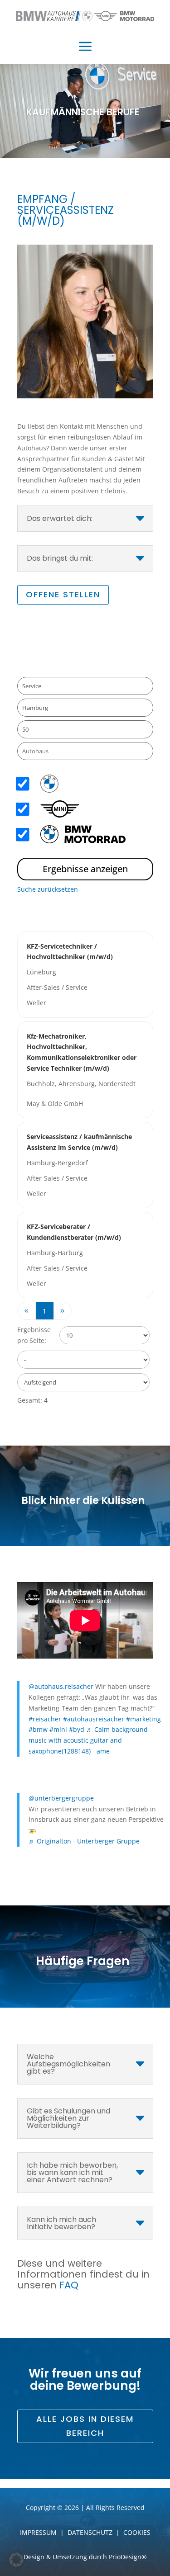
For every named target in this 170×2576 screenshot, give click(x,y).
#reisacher (45, 1719)
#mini (58, 1729)
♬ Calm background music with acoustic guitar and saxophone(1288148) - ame (88, 1740)
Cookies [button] (137, 2532)
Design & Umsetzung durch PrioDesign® (85, 2557)
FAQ (69, 2285)
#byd (77, 1729)
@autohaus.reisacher (61, 1686)
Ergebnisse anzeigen (85, 869)
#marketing (143, 1719)
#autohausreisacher (94, 1719)
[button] (16, 2560)
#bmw (38, 1729)
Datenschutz (90, 2532)
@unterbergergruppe (61, 1798)
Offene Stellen (63, 594)
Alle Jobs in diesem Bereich (85, 2426)
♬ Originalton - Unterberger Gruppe (84, 1841)
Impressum (38, 2532)
